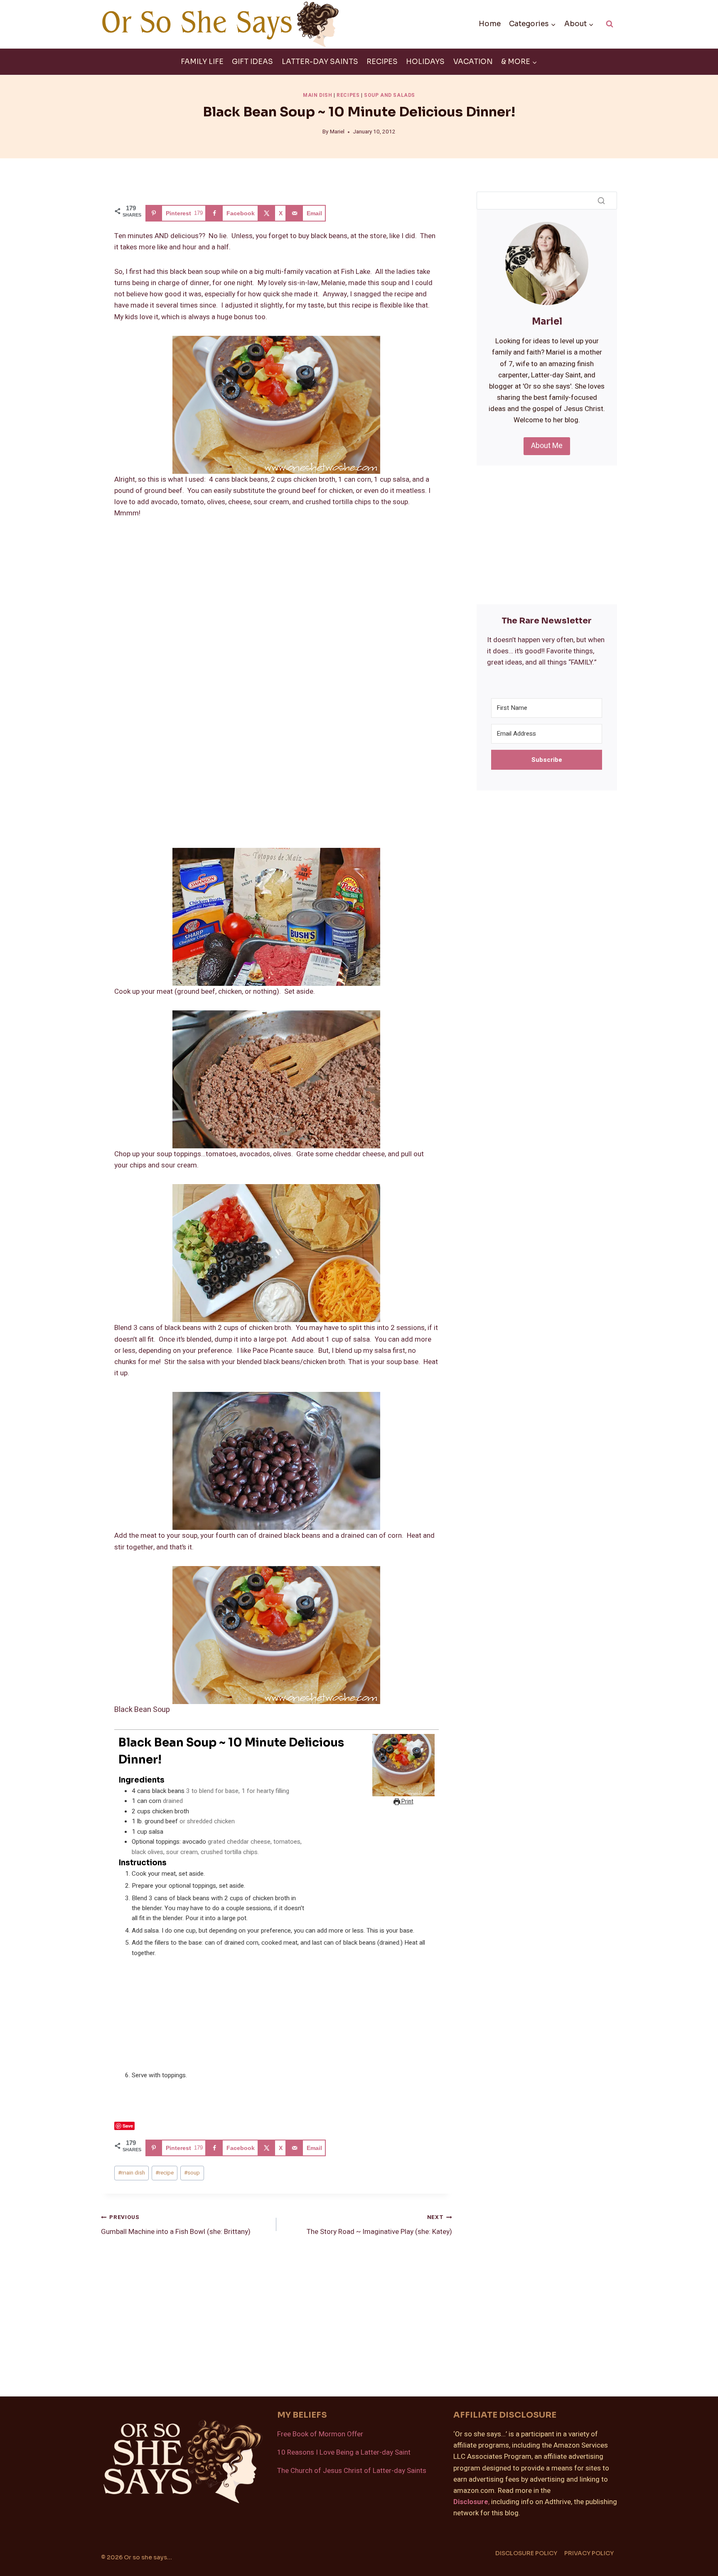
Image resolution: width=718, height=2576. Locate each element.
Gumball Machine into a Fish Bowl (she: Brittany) (176, 2225)
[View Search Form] (610, 24)
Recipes (382, 62)
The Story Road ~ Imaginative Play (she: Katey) (379, 2225)
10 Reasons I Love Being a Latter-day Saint (344, 2452)
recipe (165, 2173)
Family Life (202, 62)
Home (490, 24)
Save (128, 2126)
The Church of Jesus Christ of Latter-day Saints (352, 2471)
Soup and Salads (390, 95)
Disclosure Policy (526, 2553)
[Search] (601, 200)
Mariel (337, 132)
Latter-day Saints (320, 62)
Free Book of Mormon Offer (320, 2434)
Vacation (473, 62)
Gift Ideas (252, 62)
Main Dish (317, 95)
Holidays (425, 62)
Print (407, 1802)
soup (192, 2173)
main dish (132, 2173)
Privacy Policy (589, 2553)
